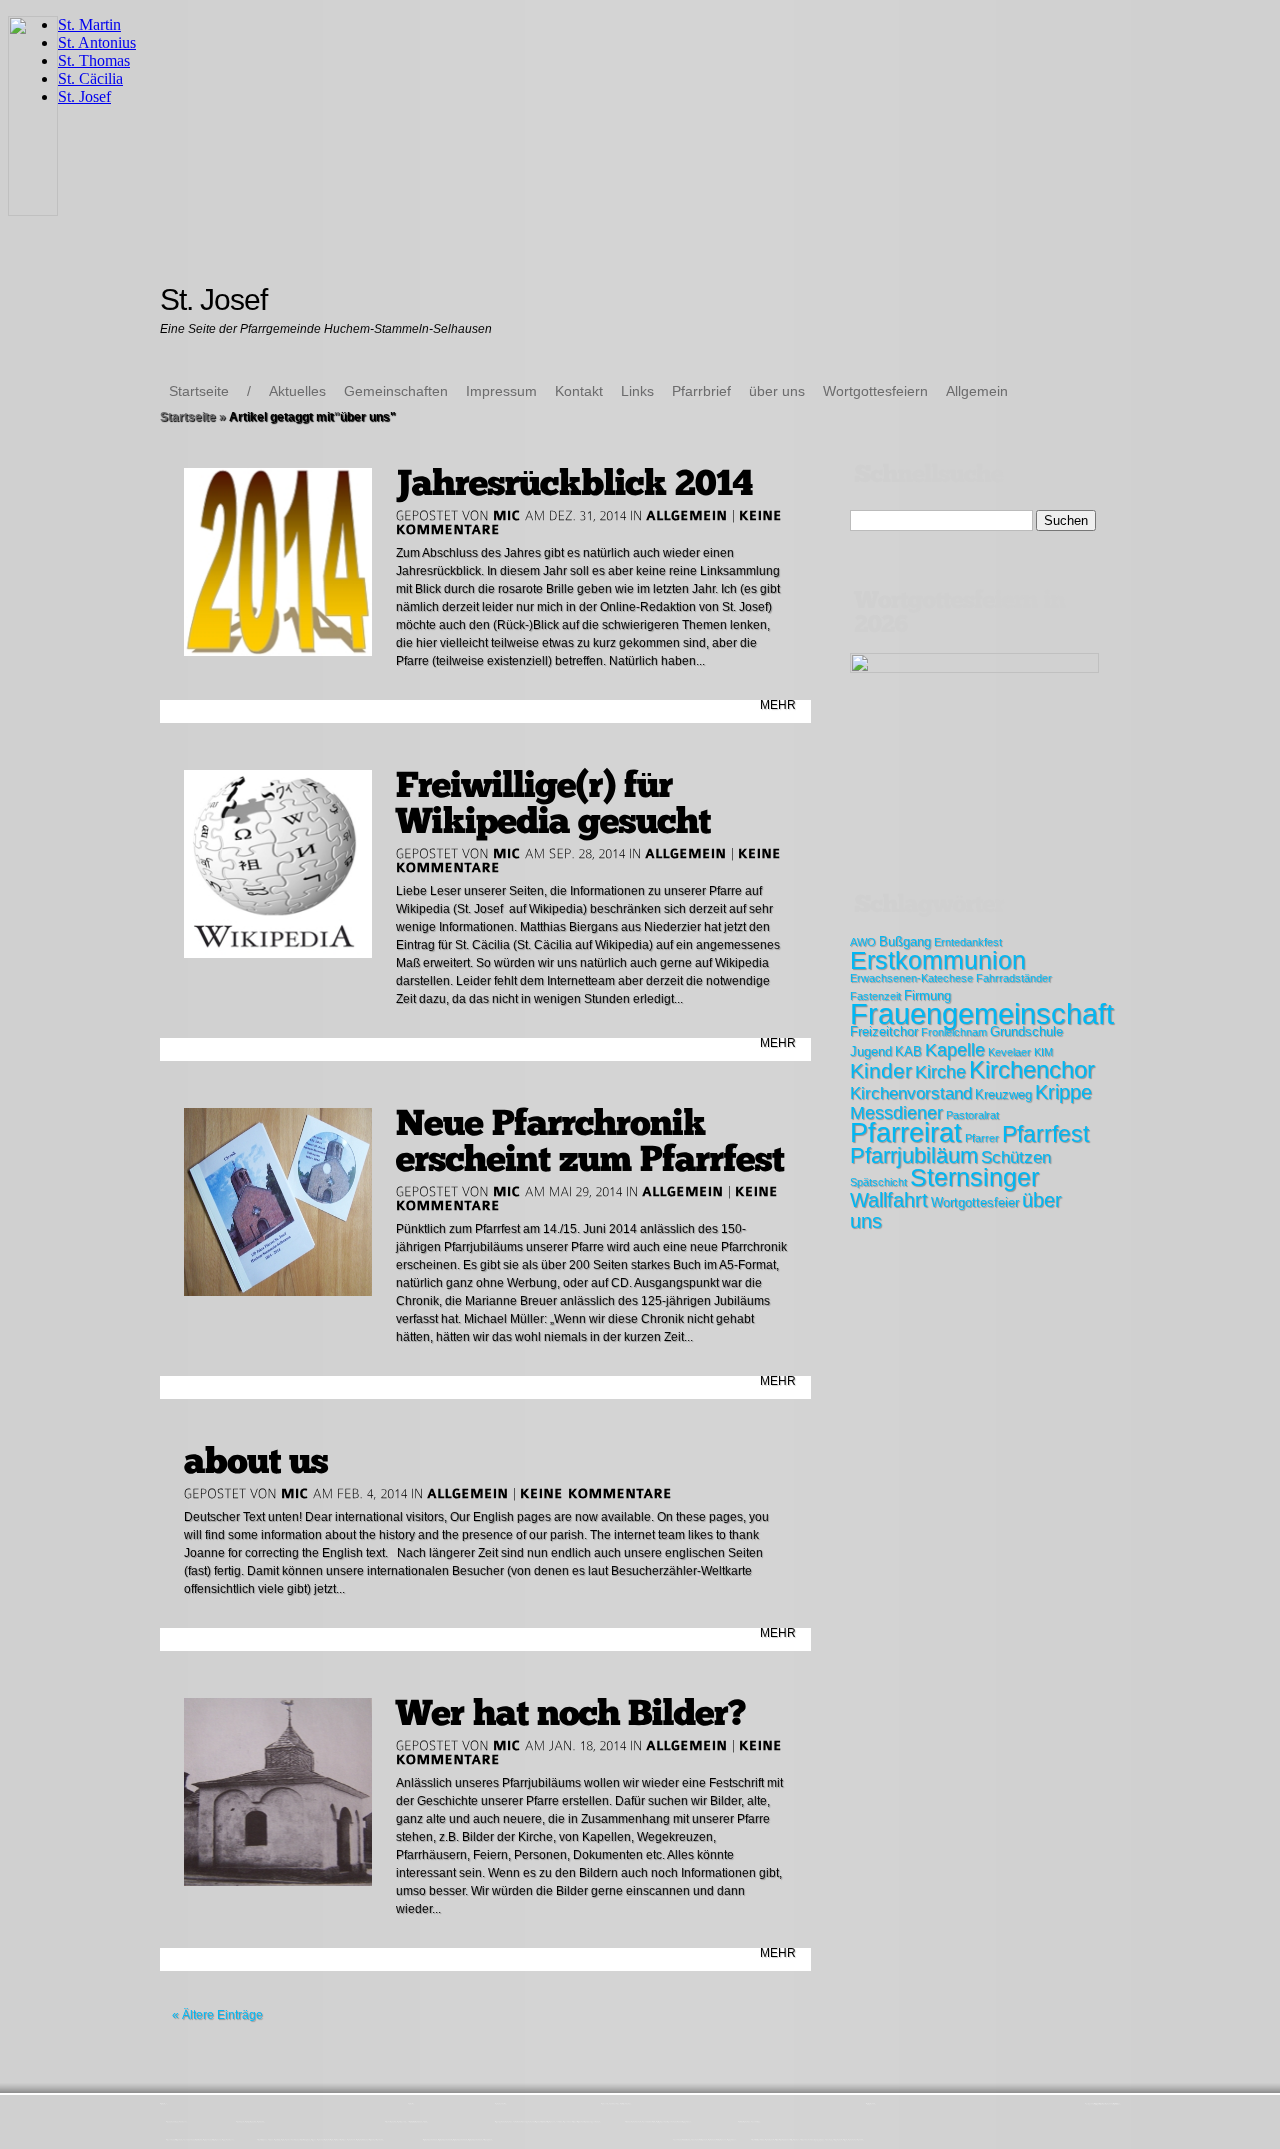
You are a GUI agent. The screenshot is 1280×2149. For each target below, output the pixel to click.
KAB (908, 1051)
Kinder (881, 1070)
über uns (777, 391)
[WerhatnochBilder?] (571, 1713)
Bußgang (905, 941)
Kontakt (579, 391)
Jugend (871, 1051)
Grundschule (1026, 1031)
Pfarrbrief (701, 391)
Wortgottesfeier (975, 1202)
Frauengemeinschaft (982, 1013)
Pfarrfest (1045, 1134)
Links (637, 391)
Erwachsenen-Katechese (911, 978)
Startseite (199, 391)
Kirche (940, 1072)
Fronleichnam (954, 1032)
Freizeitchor (884, 1031)
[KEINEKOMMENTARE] (596, 1493)
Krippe (1063, 1092)
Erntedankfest (968, 942)
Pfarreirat (906, 1133)
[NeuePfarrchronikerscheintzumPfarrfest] (590, 1141)
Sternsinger (974, 1177)
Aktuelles (297, 391)
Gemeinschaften (396, 391)
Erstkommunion (938, 960)
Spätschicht (878, 1182)
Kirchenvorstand (911, 1093)
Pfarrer (982, 1138)
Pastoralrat (972, 1115)
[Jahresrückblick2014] (574, 483)
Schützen (1016, 1157)
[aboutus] (256, 1461)
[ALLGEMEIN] (687, 515)
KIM (1043, 1052)
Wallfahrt (889, 1200)
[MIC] (507, 515)
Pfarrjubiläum (914, 1155)
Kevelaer (1009, 1052)
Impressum (501, 391)
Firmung (927, 995)
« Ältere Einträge (217, 2015)
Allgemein (977, 391)
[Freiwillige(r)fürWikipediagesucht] (553, 803)
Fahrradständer (1014, 978)
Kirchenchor (1032, 1070)
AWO (863, 942)
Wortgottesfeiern (875, 391)
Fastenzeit (875, 996)
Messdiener (896, 1113)
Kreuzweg (1003, 1094)
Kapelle (955, 1050)
